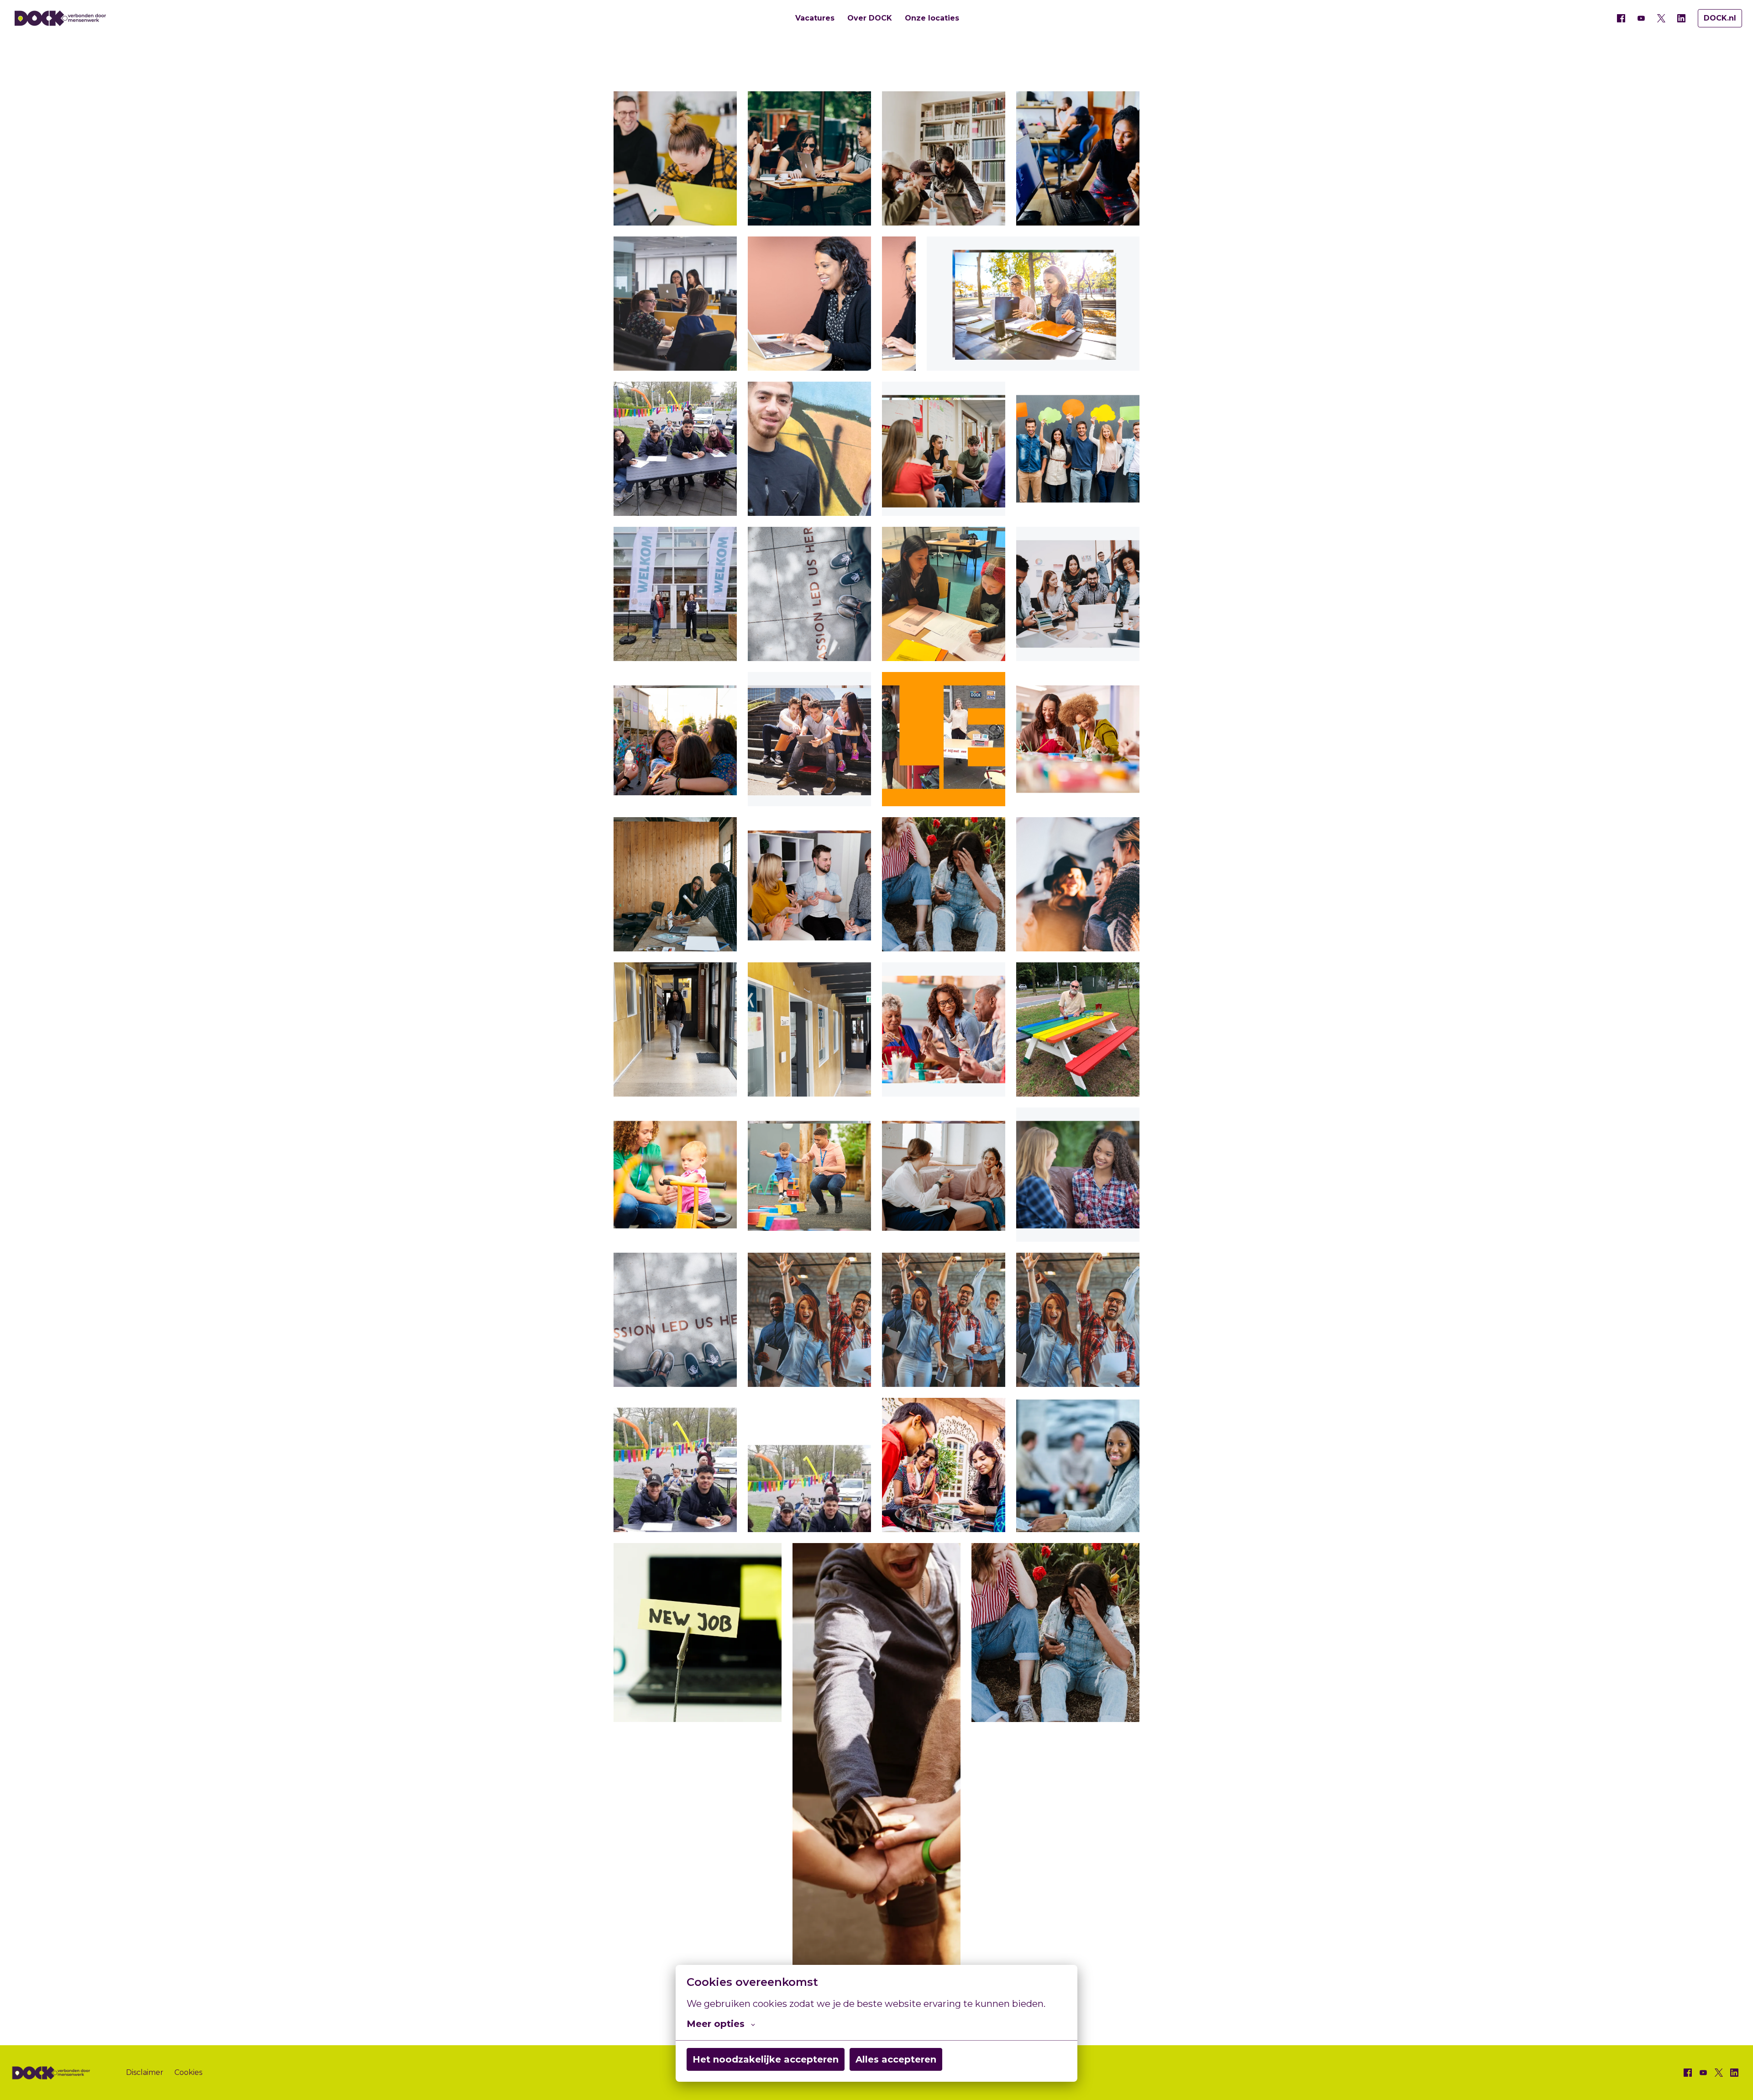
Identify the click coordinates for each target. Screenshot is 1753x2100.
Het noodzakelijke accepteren (766, 2059)
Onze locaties (932, 18)
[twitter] (1661, 18)
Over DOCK (870, 18)
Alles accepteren (896, 2059)
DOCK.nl (1720, 18)
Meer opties (716, 2024)
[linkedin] (1681, 18)
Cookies (188, 2072)
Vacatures (815, 18)
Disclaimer (145, 2072)
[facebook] (1621, 18)
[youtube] (1641, 18)
